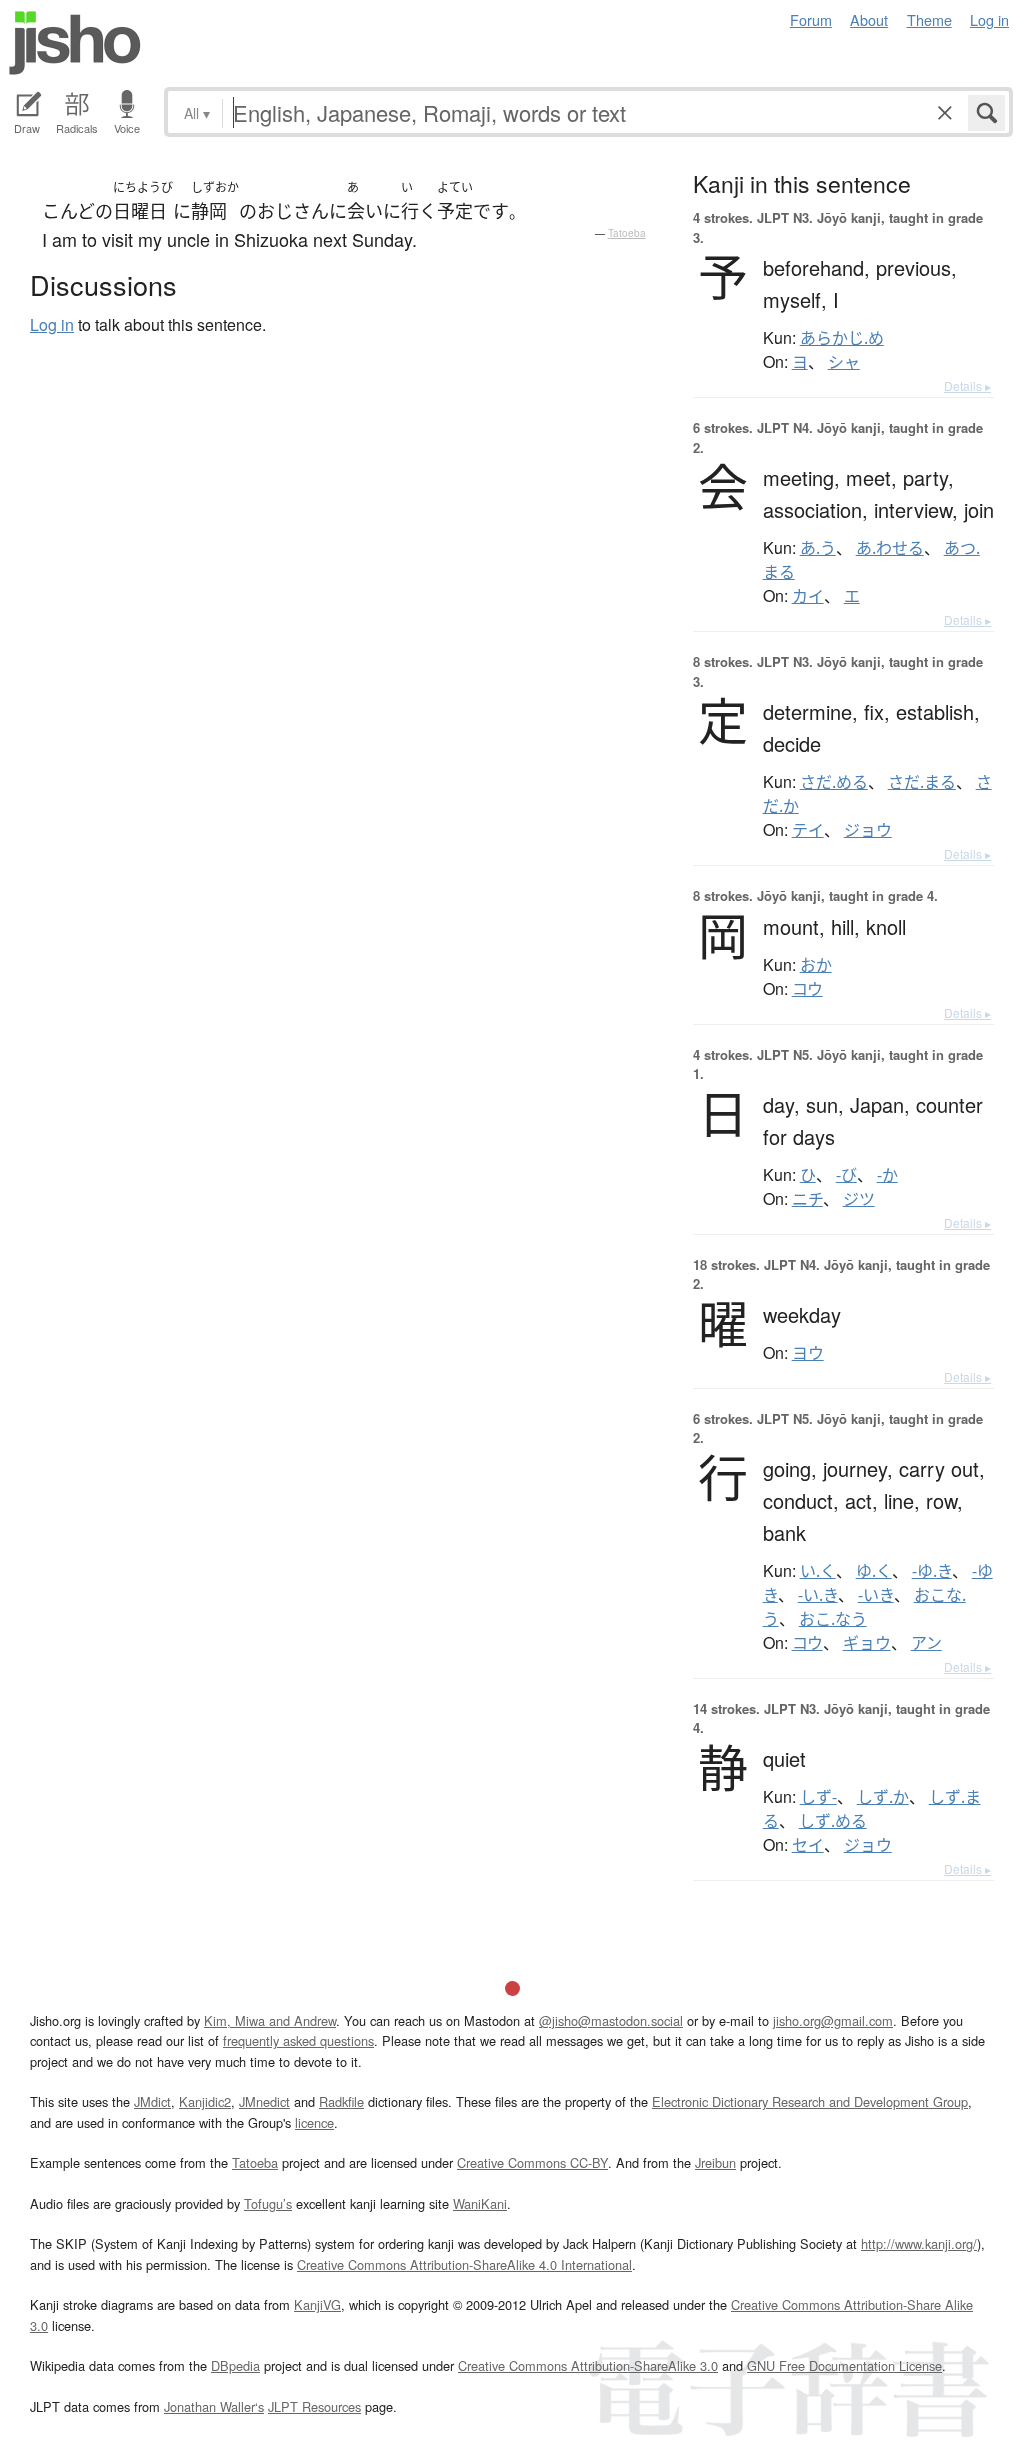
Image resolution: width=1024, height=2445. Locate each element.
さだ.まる (922, 782)
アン (926, 1643)
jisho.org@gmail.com (833, 2020)
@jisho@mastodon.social (611, 2020)
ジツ (859, 1199)
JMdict (152, 2101)
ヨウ (808, 1353)
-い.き (818, 1595)
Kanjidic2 (205, 2101)
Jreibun (715, 2162)
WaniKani (480, 2203)
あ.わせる (890, 548)
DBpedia (235, 2365)
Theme (929, 19)
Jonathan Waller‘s (214, 2406)
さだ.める (834, 782)
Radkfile (341, 2101)
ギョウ (867, 1643)
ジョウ (868, 830)
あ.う (818, 548)
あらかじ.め (842, 338)
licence (314, 2122)
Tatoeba (627, 233)
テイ (808, 830)
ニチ (807, 1199)
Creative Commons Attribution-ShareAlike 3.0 (588, 2365)
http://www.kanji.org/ (919, 2243)
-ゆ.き (932, 1571)
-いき (876, 1595)
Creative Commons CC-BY (532, 2162)
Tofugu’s (268, 2203)
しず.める (833, 1821)
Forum (811, 19)
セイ (808, 1845)
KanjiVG (317, 2304)
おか (816, 965)
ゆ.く (874, 1571)
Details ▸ (967, 385)
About (869, 19)
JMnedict (264, 2101)
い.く (818, 1571)
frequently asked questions (298, 2040)
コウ (807, 989)
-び (846, 1175)
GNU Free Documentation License (844, 2365)
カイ (808, 596)
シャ (844, 362)
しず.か (883, 1797)
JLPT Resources (314, 2406)
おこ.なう (833, 1619)
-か (887, 1175)
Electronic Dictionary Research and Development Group (810, 2101)
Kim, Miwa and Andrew (270, 2020)
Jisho (75, 43)
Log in (989, 19)
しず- (818, 1797)
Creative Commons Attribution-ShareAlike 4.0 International (464, 2264)
